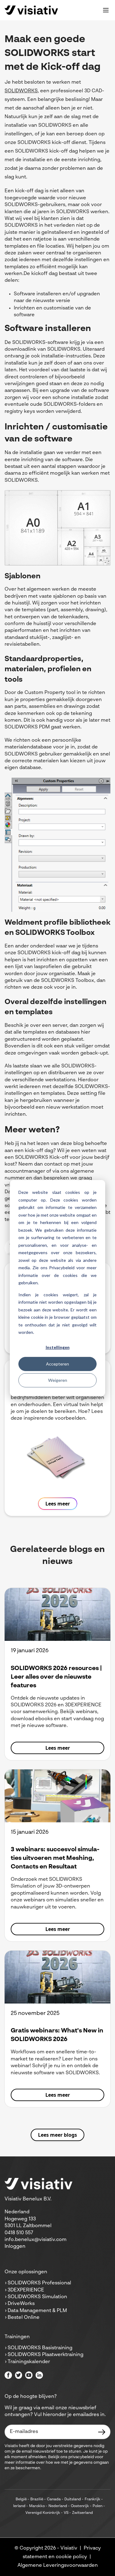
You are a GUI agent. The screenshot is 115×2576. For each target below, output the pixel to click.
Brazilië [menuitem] (37, 2499)
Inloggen (15, 2247)
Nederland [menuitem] (58, 2506)
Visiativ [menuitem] (69, 2548)
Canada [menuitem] (54, 2499)
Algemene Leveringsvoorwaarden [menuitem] (58, 2566)
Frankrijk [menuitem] (92, 2499)
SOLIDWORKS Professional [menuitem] (39, 2283)
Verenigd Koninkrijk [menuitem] (43, 2513)
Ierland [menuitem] (19, 2506)
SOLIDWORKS (21, 91)
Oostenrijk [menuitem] (80, 2506)
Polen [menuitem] (98, 2506)
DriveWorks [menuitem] (21, 2304)
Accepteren (57, 1364)
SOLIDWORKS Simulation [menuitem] (37, 2297)
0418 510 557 (19, 2233)
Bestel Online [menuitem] (24, 2318)
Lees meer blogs (57, 2135)
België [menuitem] (21, 2499)
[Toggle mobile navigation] (106, 10)
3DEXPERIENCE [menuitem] (26, 2290)
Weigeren (58, 1380)
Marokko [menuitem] (37, 2506)
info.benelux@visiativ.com (36, 2240)
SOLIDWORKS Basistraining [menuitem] (40, 2348)
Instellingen (58, 1347)
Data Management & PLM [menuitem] (37, 2311)
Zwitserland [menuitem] (82, 2513)
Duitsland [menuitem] (73, 2499)
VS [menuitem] (66, 2513)
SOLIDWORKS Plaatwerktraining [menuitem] (46, 2355)
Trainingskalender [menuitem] (29, 2362)
